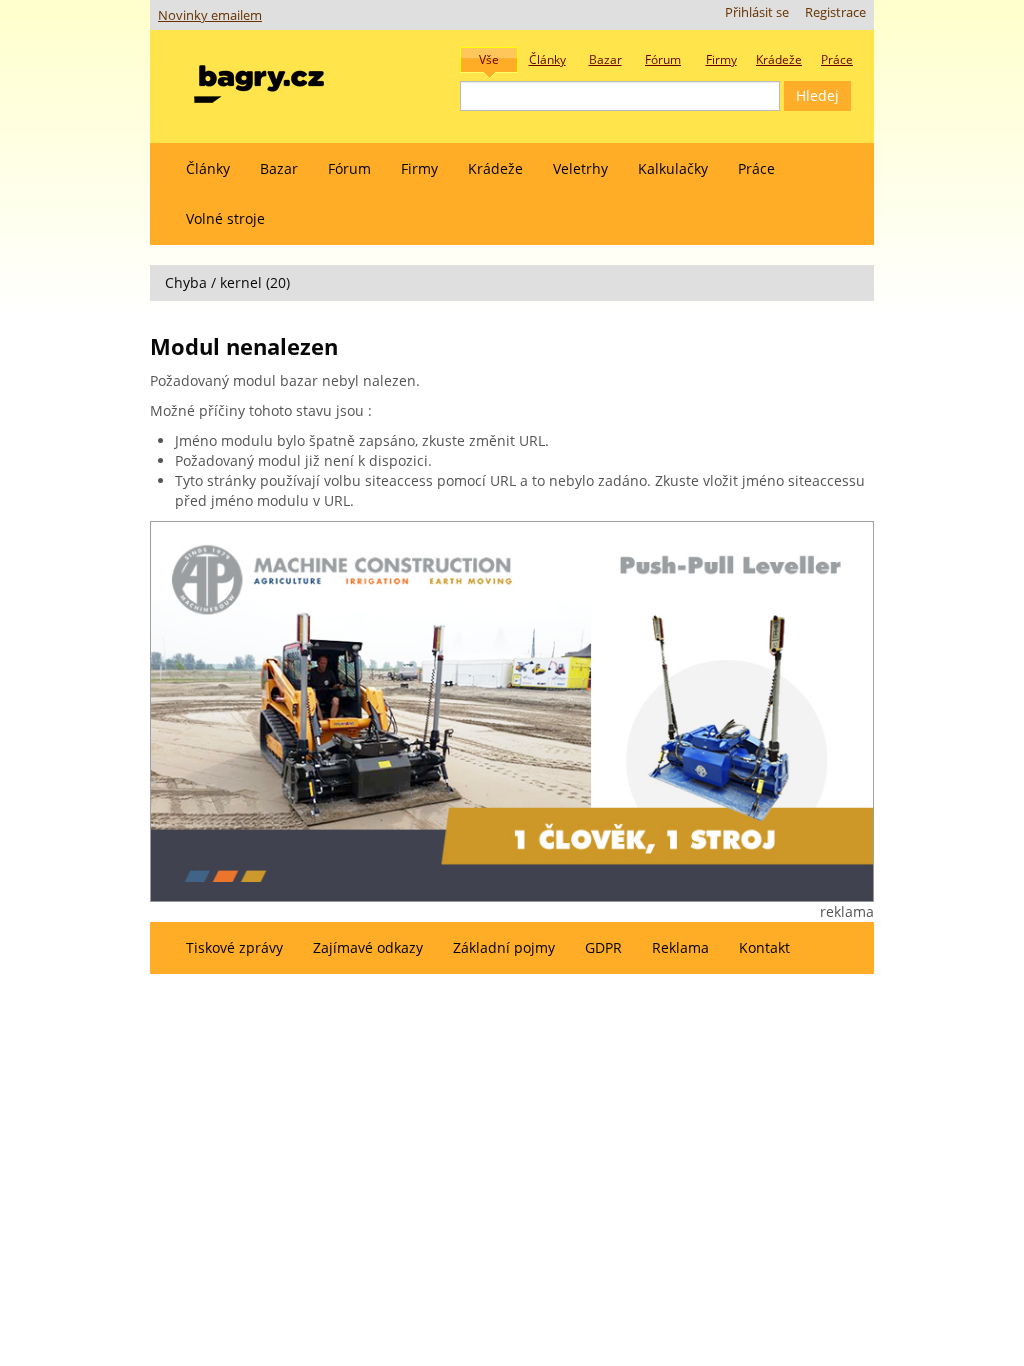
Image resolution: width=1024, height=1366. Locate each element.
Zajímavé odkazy (368, 947)
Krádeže (495, 168)
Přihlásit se (757, 12)
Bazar (279, 168)
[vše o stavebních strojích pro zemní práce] (259, 79)
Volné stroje (225, 218)
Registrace (835, 12)
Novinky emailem (210, 15)
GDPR (603, 947)
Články (208, 168)
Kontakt (764, 947)
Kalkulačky (673, 168)
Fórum (349, 168)
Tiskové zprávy (234, 947)
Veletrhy (580, 168)
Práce (756, 168)
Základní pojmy (504, 947)
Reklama (680, 947)
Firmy (419, 168)
